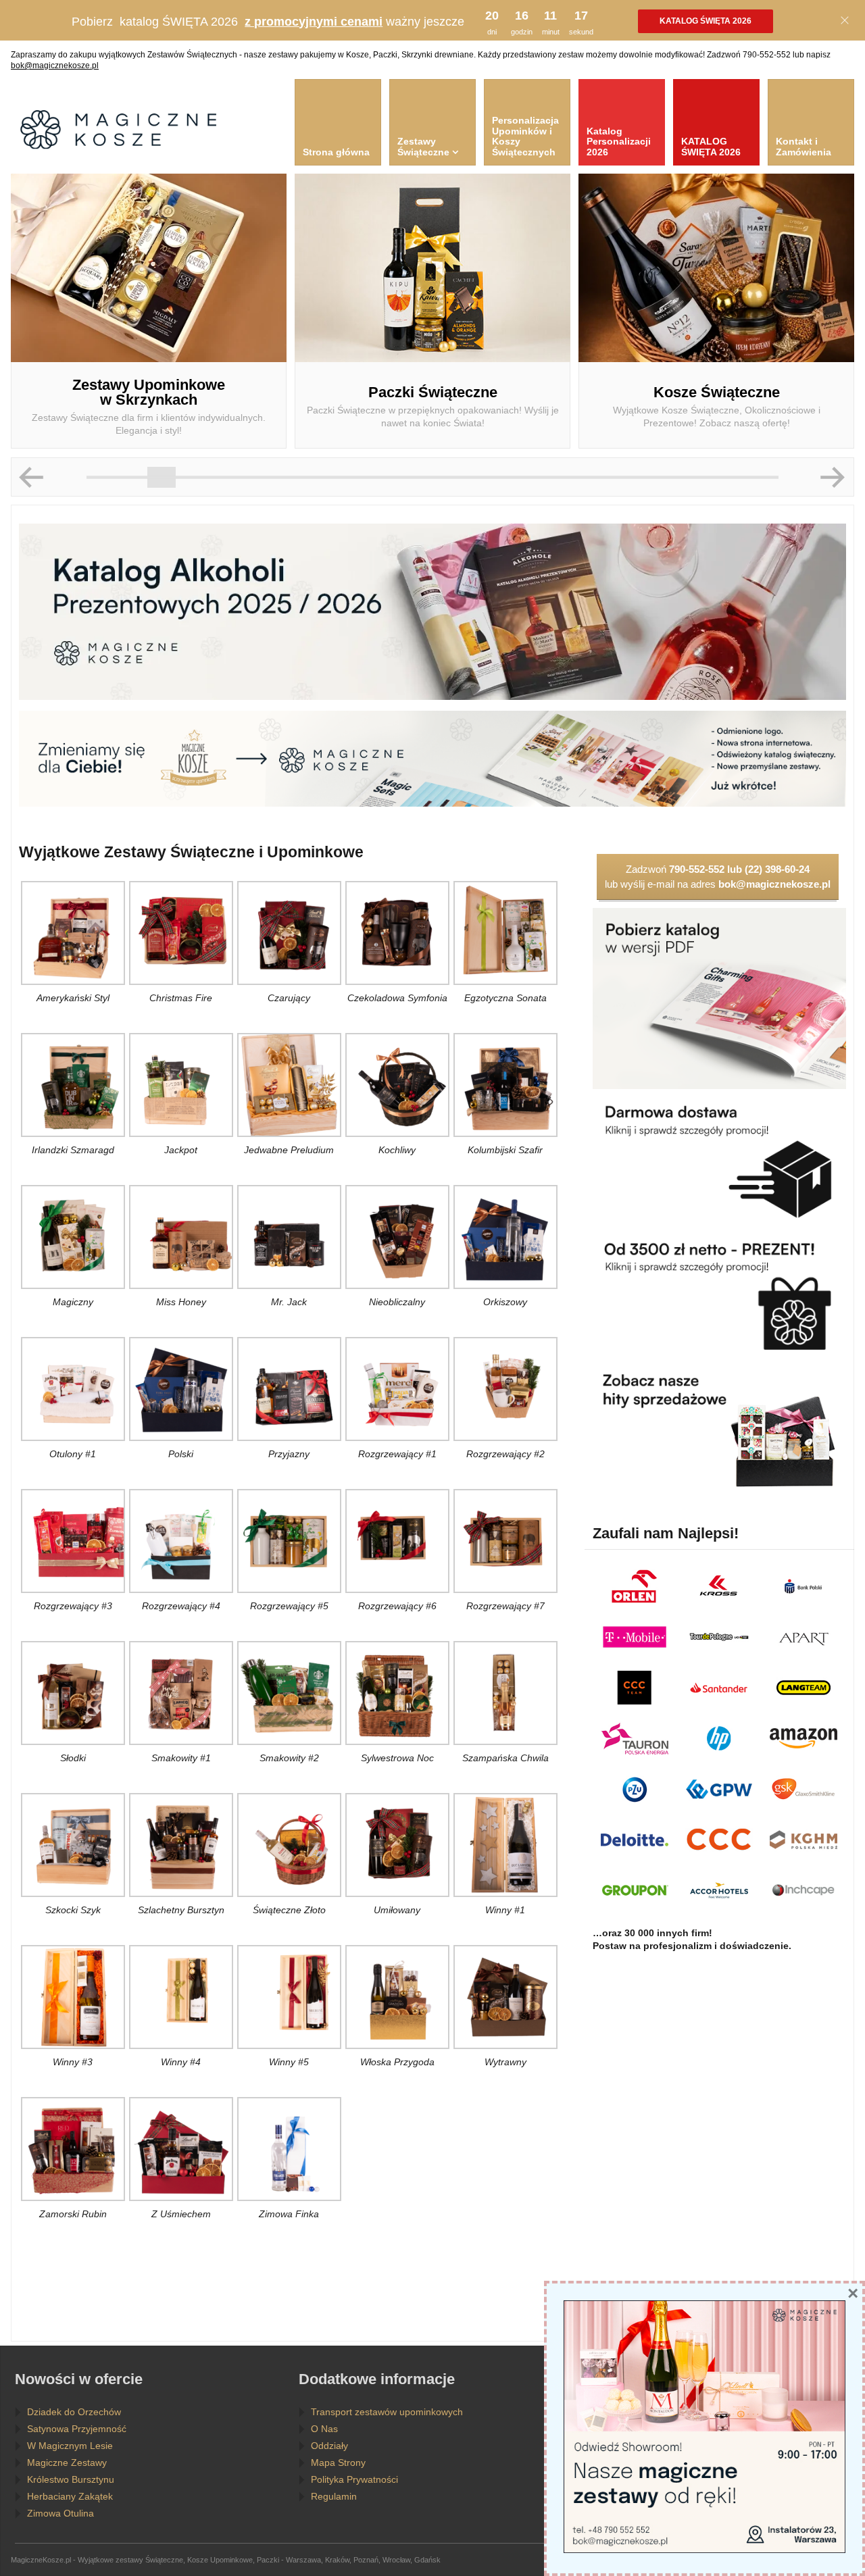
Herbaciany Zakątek (70, 2496)
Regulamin (334, 2496)
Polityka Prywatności (354, 2479)
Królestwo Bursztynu (71, 2479)
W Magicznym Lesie (70, 2446)
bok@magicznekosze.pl (55, 66)
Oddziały (329, 2446)
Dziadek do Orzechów (74, 2412)
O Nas (324, 2429)
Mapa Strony (338, 2463)
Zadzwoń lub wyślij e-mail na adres (718, 877)
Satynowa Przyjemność (77, 2429)
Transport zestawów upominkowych (387, 2412)
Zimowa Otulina (60, 2513)
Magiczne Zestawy (67, 2463)
